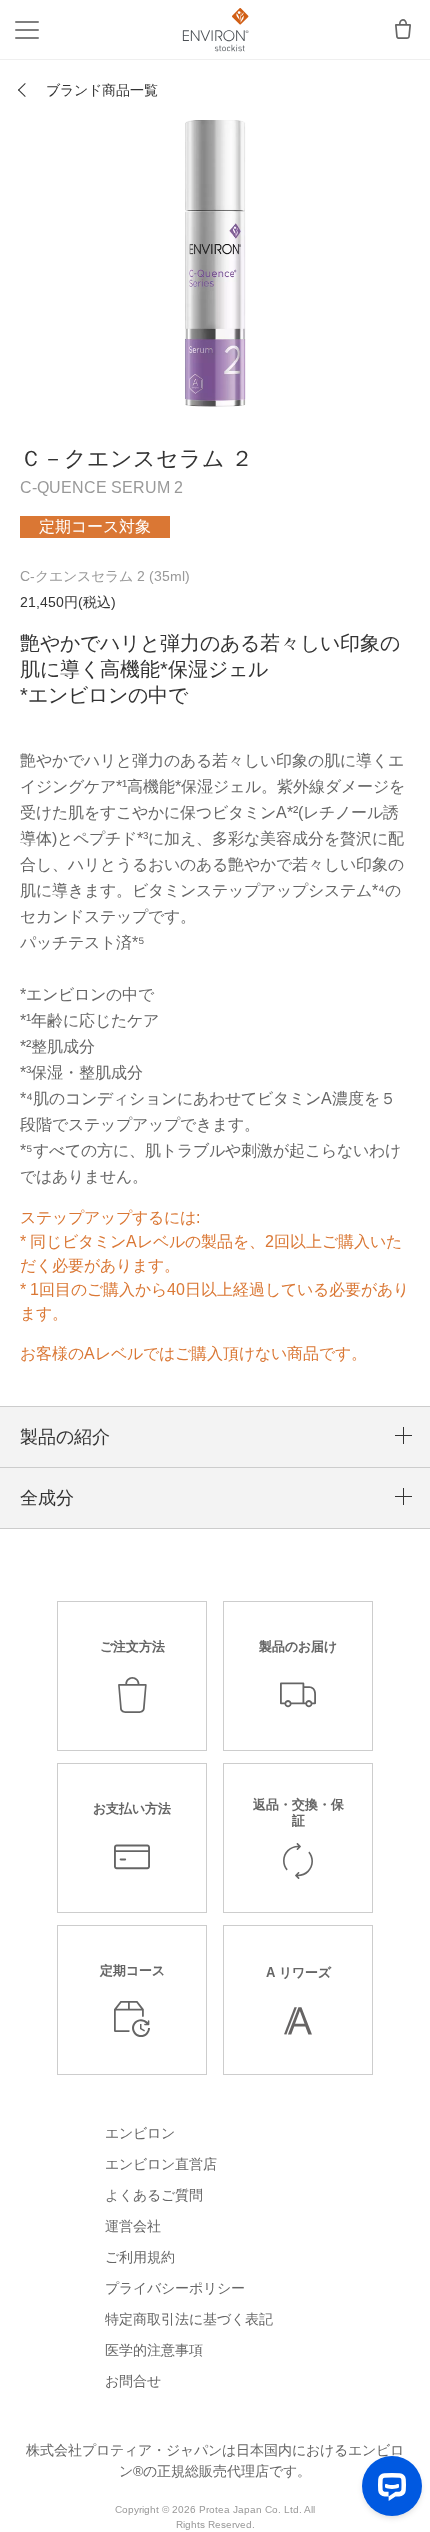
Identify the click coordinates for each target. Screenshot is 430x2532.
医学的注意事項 (154, 2350)
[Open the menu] (27, 30)
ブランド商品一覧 (102, 90)
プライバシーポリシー (175, 2288)
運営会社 (133, 2226)
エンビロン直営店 (161, 2164)
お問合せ (133, 2381)
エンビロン (140, 2133)
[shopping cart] (403, 30)
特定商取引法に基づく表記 (189, 2319)
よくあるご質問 (154, 2195)
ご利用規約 (140, 2257)
